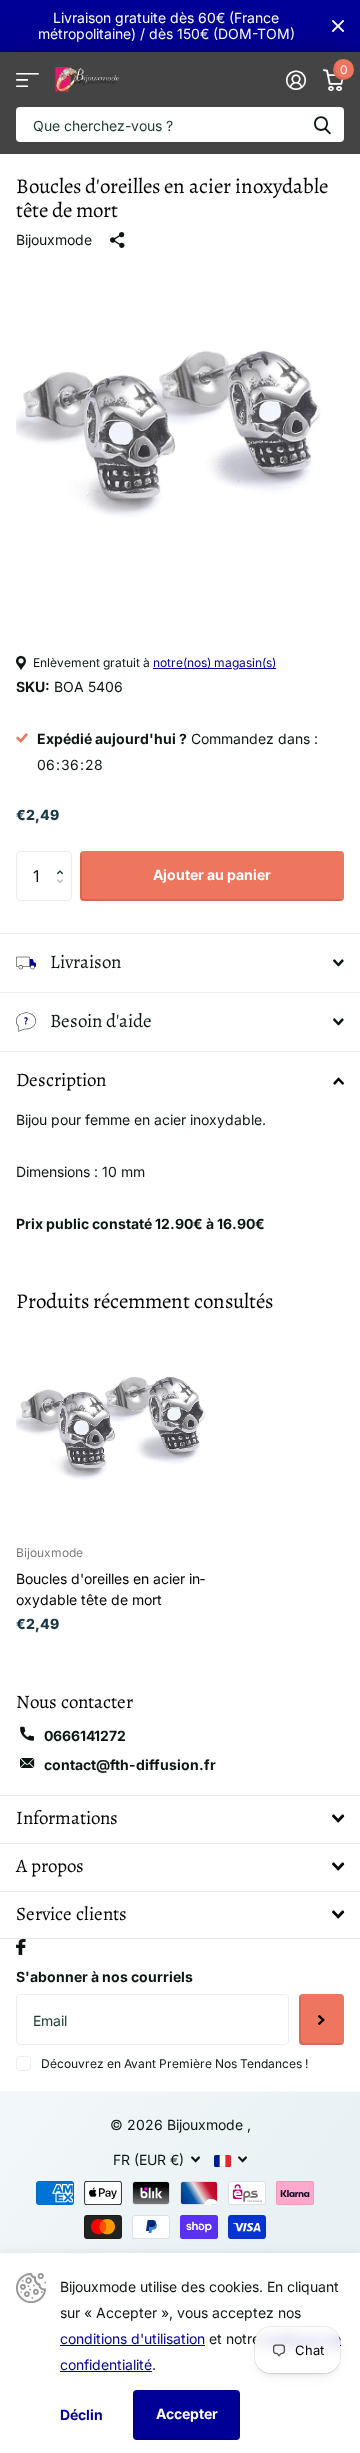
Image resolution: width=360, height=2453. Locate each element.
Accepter (187, 2413)
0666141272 (85, 1735)
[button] (64, 858)
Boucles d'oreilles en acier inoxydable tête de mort (110, 1589)
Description (61, 1080)
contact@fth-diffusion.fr (130, 1764)
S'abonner (321, 2019)
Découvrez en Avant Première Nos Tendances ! (174, 2063)
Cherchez (322, 124)
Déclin (81, 2414)
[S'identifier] (295, 80)
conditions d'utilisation (132, 2338)
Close (338, 26)
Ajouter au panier (212, 874)
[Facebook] (21, 1947)
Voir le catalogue (27, 79)
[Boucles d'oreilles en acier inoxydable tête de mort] (118, 1427)
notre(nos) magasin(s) (214, 662)
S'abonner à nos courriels (104, 1976)
